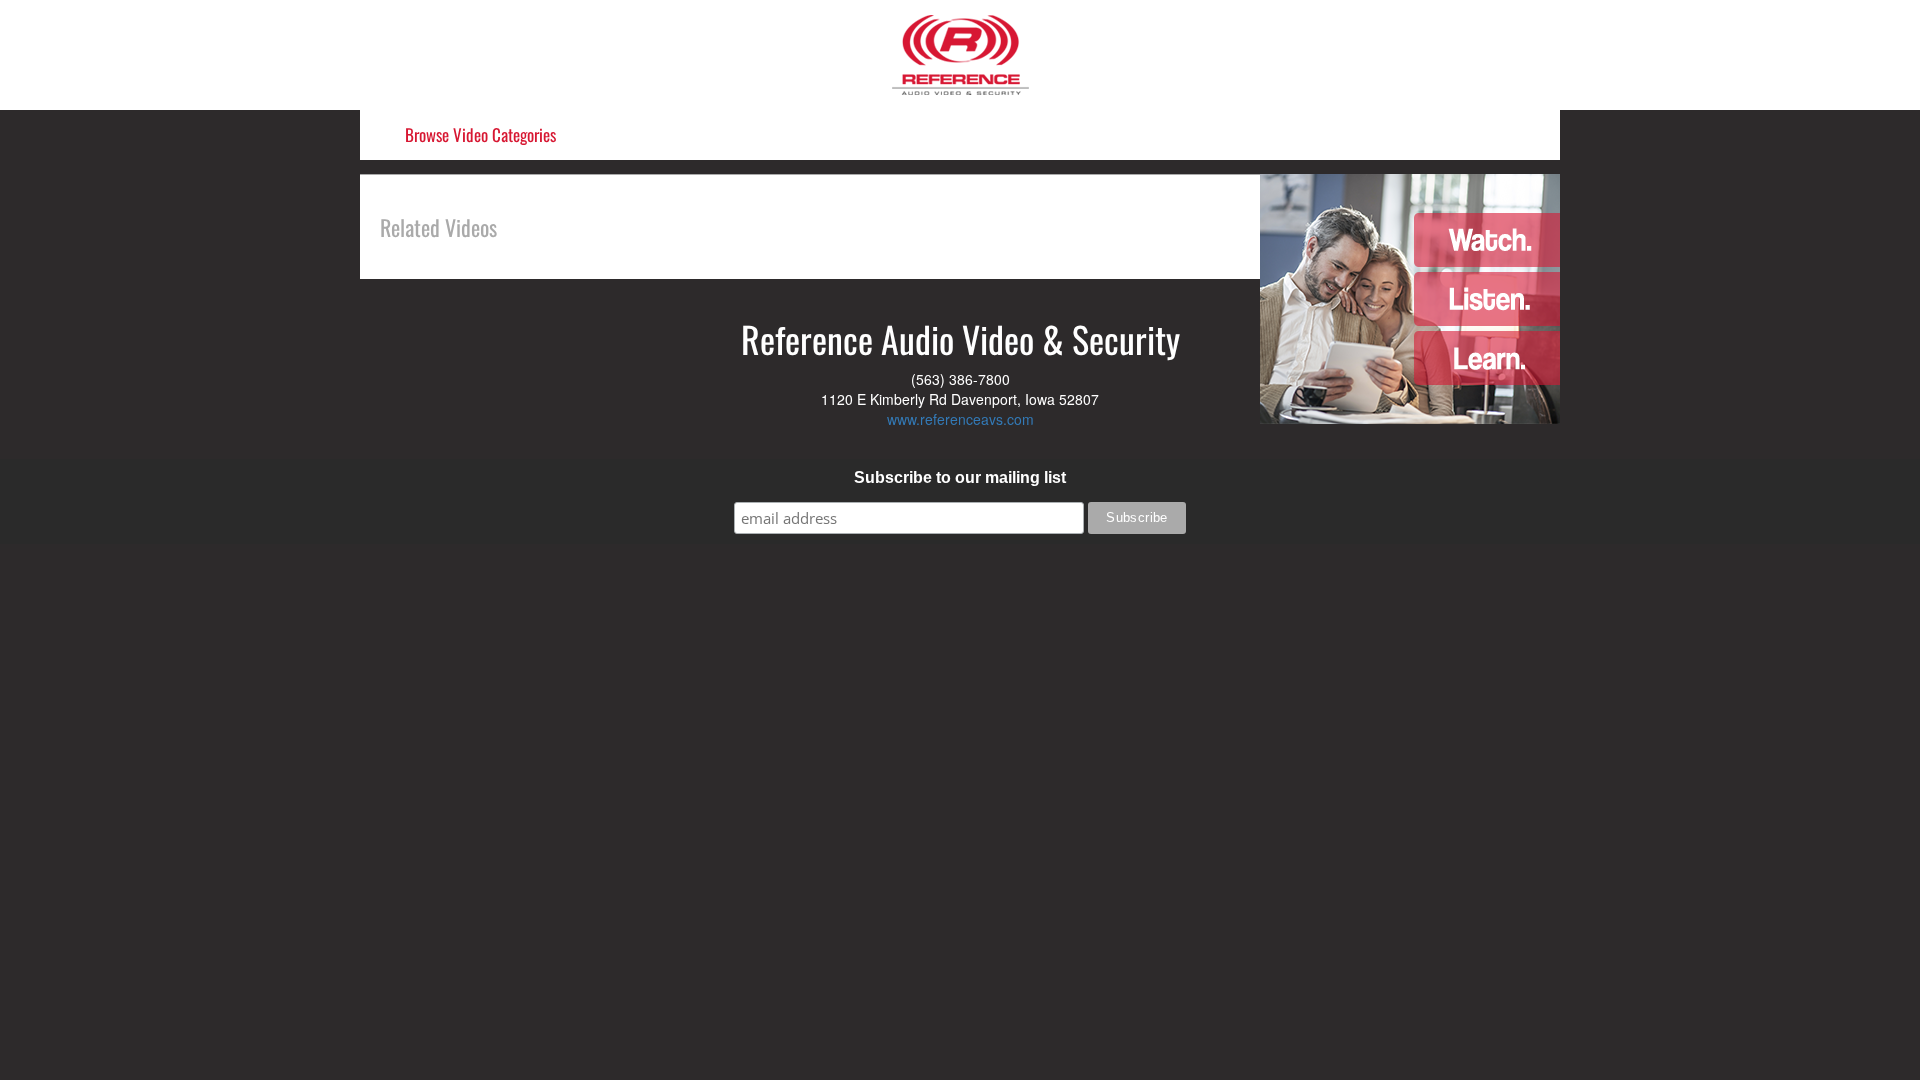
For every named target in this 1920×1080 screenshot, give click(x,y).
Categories (480, 134)
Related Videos (438, 227)
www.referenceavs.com (960, 419)
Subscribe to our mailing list (960, 477)
